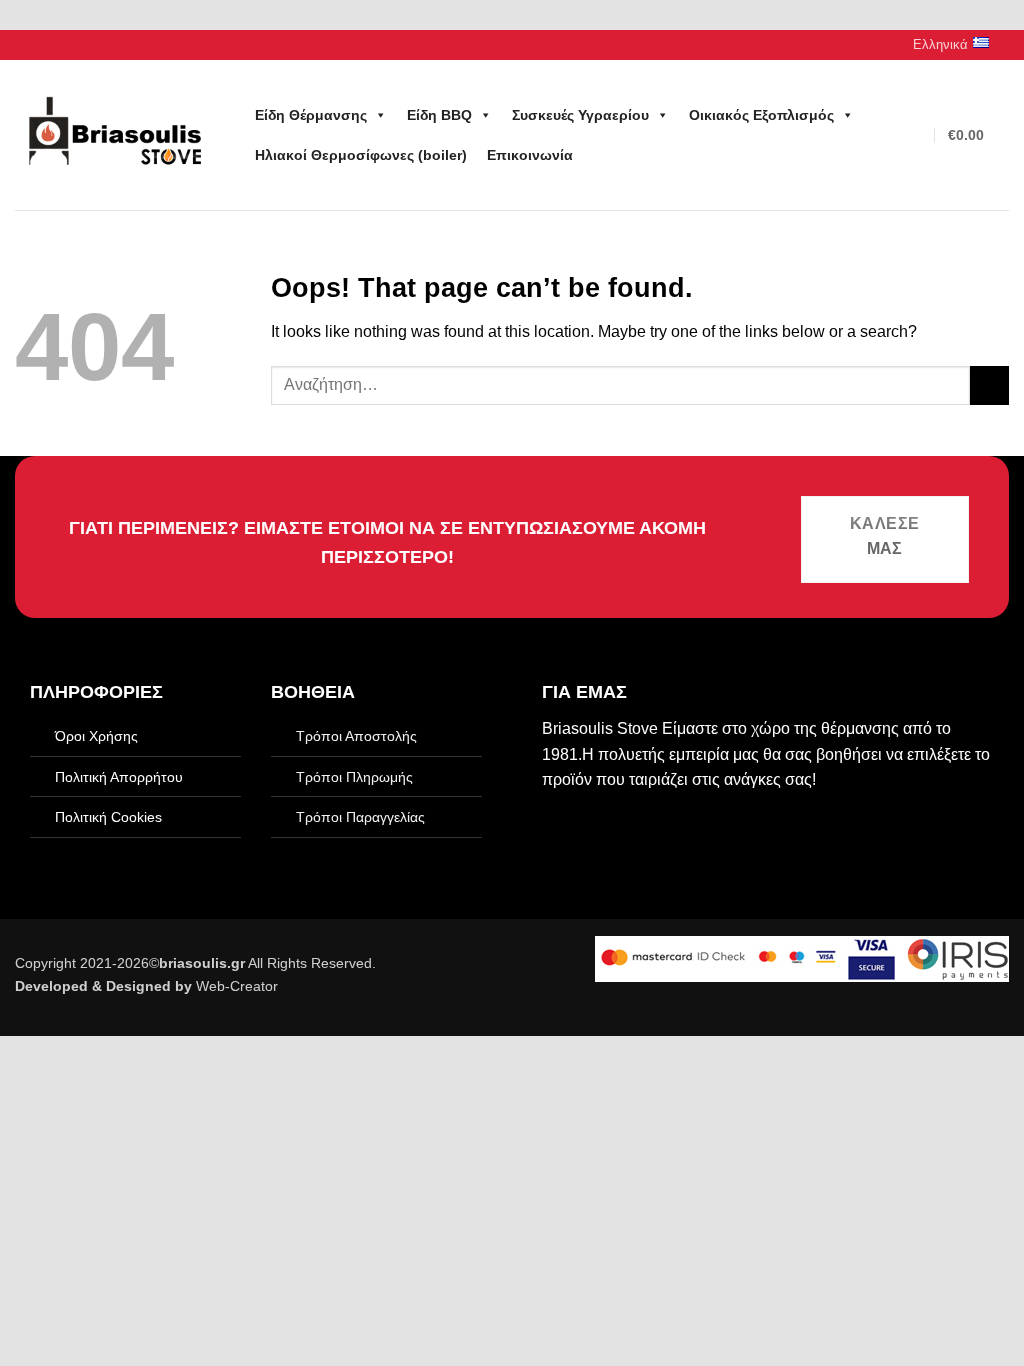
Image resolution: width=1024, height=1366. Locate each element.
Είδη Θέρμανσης (311, 115)
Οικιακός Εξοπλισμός (761, 115)
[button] (918, 135)
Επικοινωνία (530, 155)
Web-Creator (237, 986)
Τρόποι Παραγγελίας (360, 817)
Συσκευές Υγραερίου (580, 115)
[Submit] (989, 385)
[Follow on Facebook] (25, 45)
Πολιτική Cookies (108, 817)
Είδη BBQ (439, 115)
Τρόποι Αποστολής (356, 736)
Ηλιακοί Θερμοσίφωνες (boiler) (361, 155)
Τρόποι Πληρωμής (354, 777)
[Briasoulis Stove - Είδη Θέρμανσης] (115, 135)
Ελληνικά (940, 44)
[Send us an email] (44, 45)
